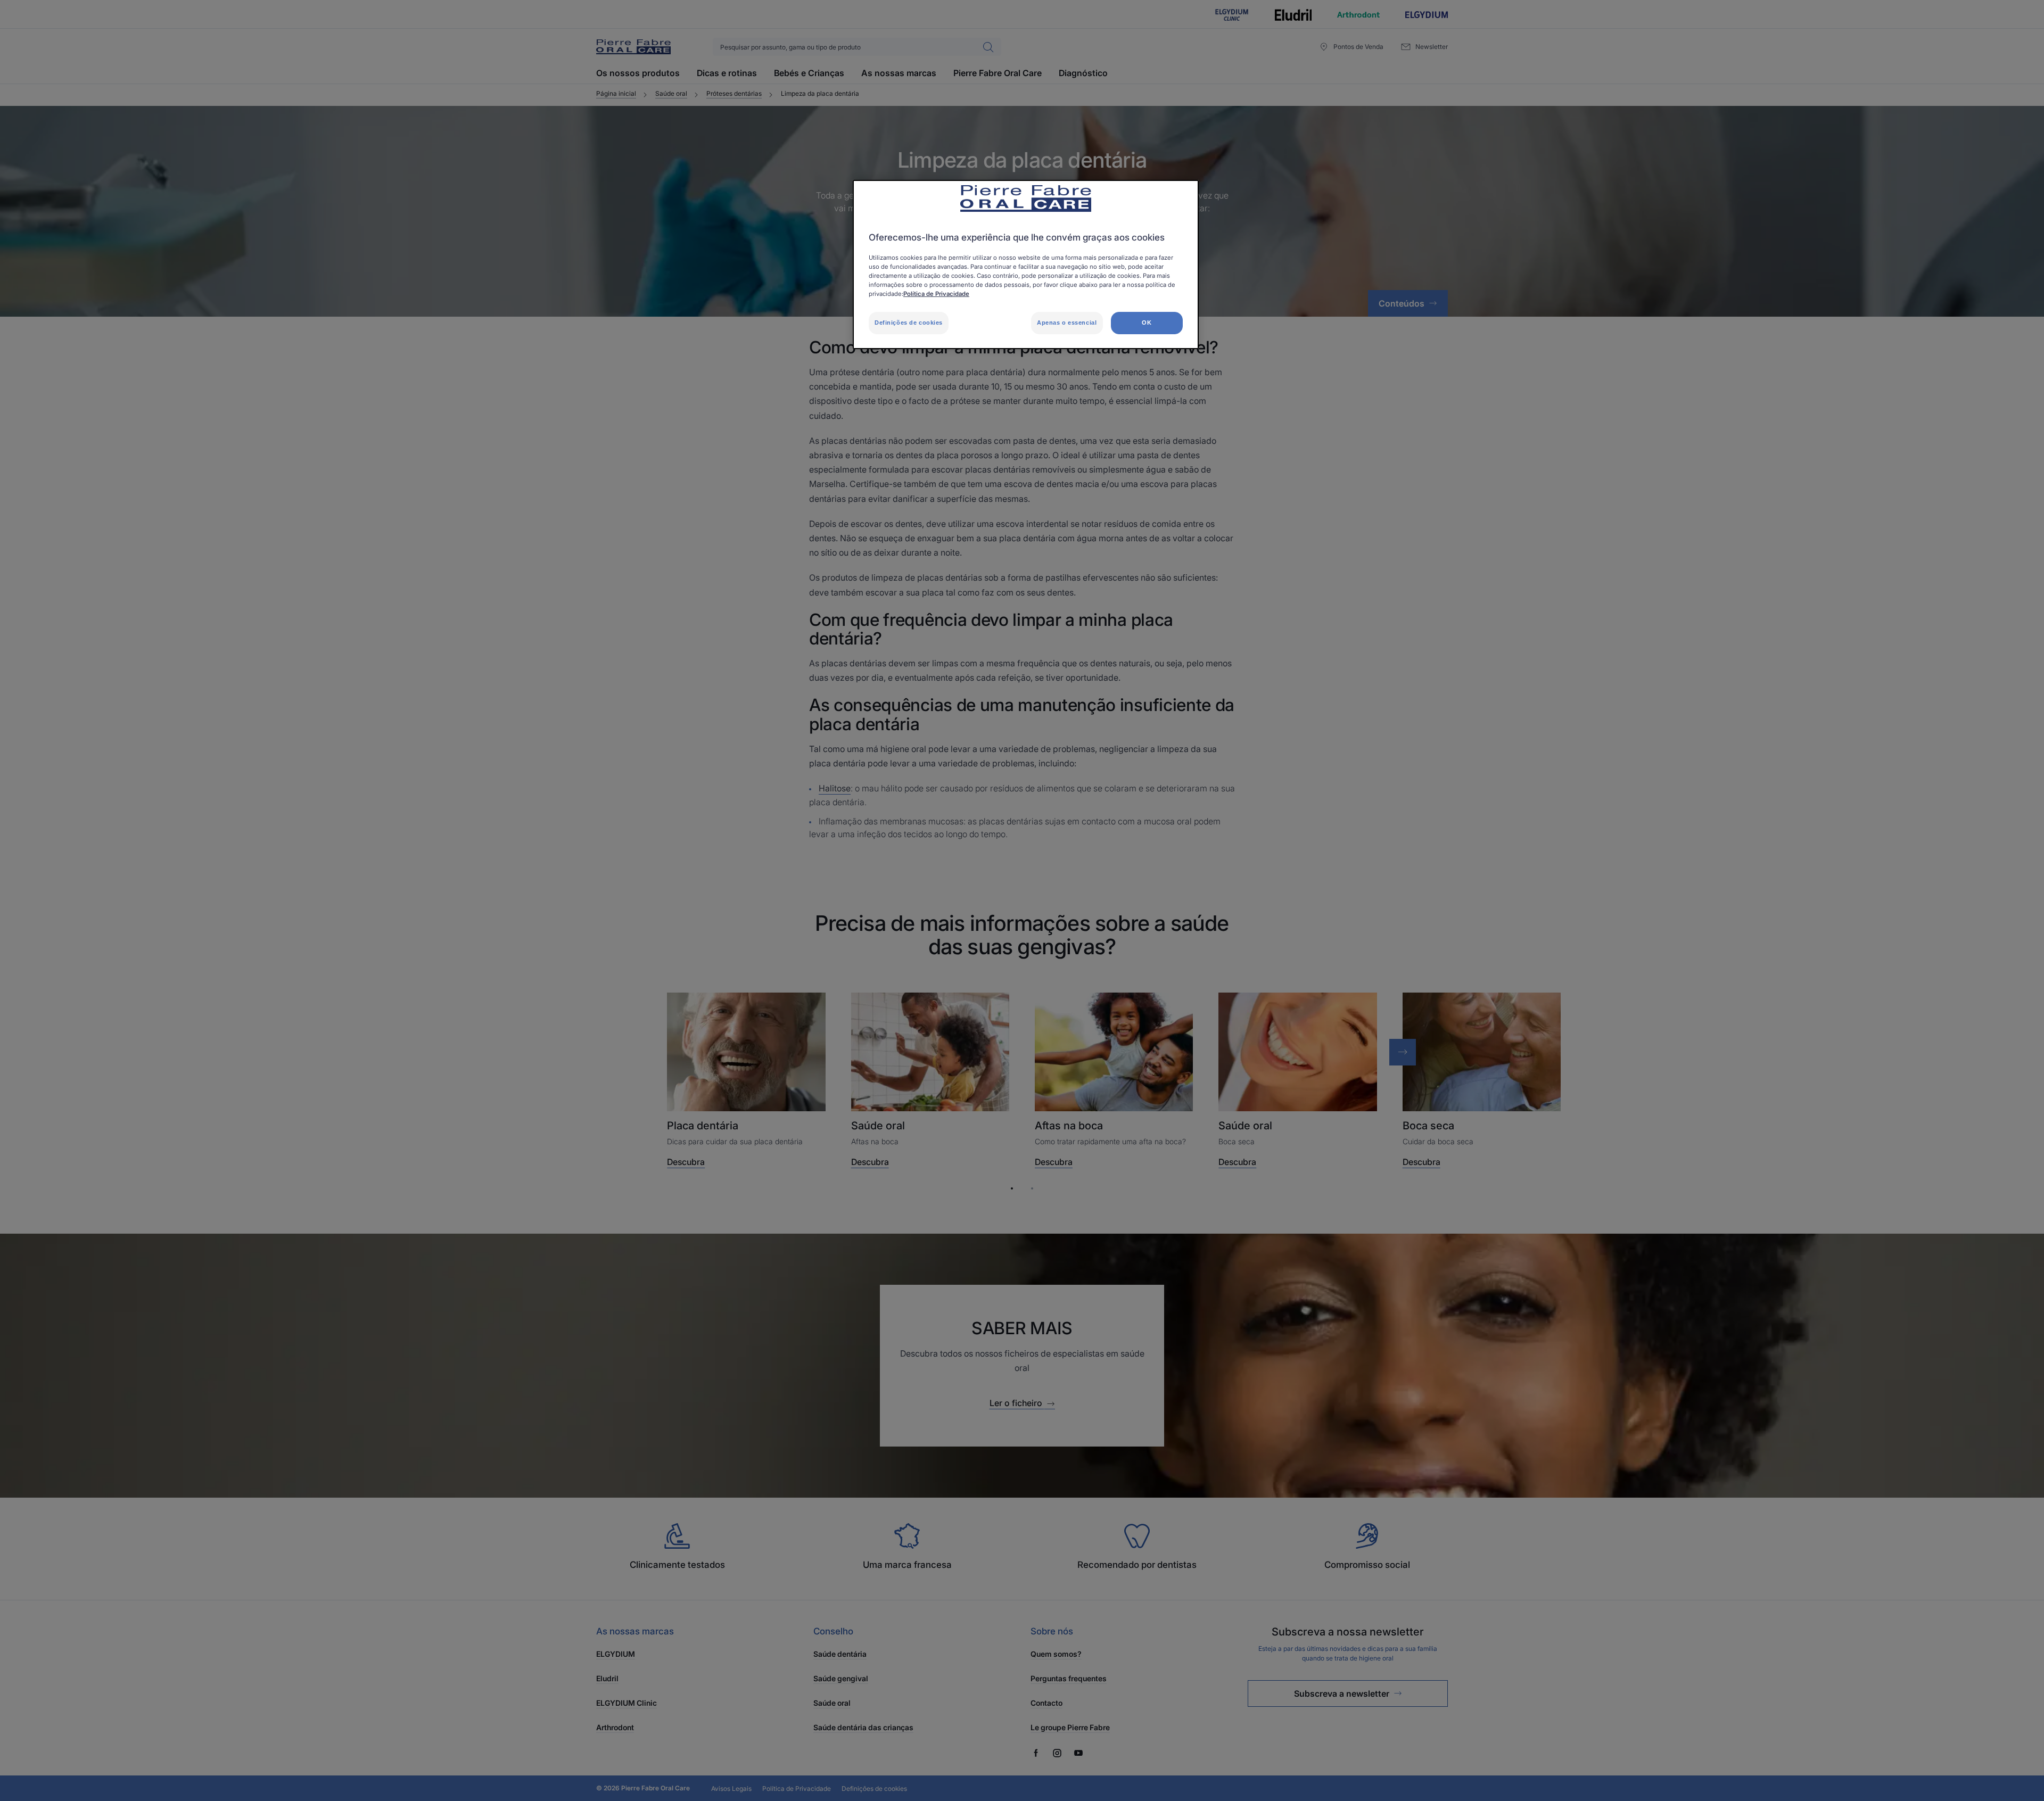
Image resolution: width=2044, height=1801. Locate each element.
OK (1147, 323)
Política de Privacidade (936, 294)
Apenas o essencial (1067, 323)
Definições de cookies (909, 323)
